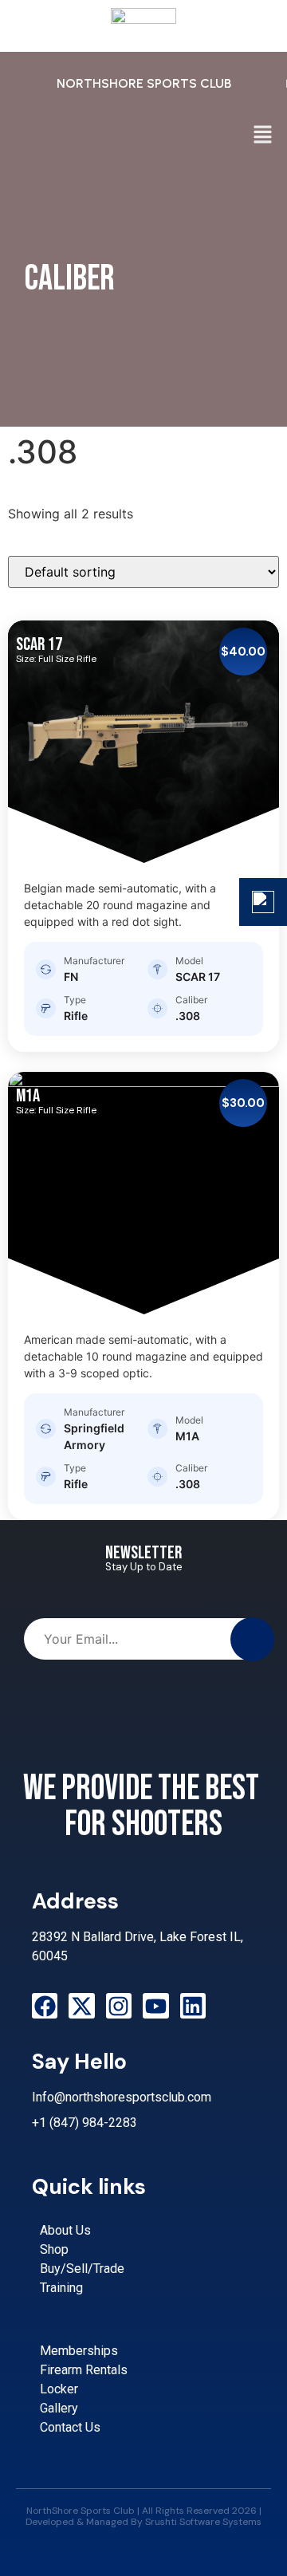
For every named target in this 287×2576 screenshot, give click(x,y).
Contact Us (70, 2427)
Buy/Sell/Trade (82, 2269)
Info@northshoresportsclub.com (122, 2097)
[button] (263, 135)
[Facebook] (45, 2006)
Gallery (59, 2408)
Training (61, 2288)
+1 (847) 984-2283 (85, 2123)
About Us (65, 2230)
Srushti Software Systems (203, 2522)
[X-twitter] (81, 2006)
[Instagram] (119, 2006)
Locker (59, 2389)
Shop (54, 2249)
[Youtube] (155, 2006)
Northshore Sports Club (144, 83)
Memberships (79, 2351)
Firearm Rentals (84, 2370)
